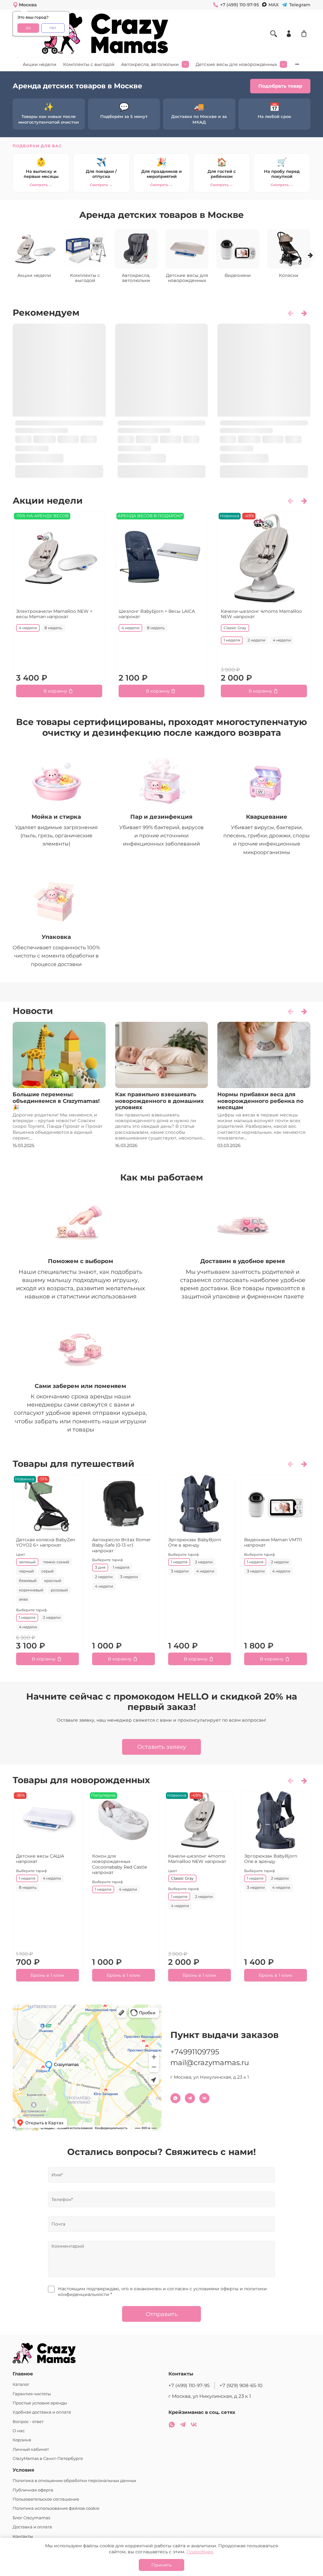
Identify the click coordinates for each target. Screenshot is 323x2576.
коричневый (31, 1590)
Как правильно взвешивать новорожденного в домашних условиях (159, 1101)
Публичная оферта (33, 2490)
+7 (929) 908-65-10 (241, 2385)
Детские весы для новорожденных (236, 64)
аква (23, 1599)
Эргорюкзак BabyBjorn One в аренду (195, 1542)
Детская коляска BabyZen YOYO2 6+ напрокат (46, 1542)
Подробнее (200, 2552)
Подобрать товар (280, 86)
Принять (161, 2565)
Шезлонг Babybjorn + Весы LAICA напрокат (157, 614)
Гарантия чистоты (32, 2394)
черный (26, 1571)
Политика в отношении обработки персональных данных (74, 2481)
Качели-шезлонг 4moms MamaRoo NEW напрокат (261, 614)
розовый (59, 1590)
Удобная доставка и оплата (42, 2412)
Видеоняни (238, 275)
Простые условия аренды (40, 2403)
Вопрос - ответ (28, 2422)
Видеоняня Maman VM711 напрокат (273, 1542)
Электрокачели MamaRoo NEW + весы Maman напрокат (54, 614)
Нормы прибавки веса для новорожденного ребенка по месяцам (260, 1101)
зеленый (27, 1562)
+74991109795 (195, 2052)
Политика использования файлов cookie (56, 2508)
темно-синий (56, 1562)
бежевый (28, 1581)
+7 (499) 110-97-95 (189, 2385)
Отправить (162, 2314)
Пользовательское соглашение (46, 2499)
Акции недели (40, 64)
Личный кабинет (31, 2449)
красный (53, 1581)
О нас (19, 2431)
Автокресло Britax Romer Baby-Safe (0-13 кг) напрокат (121, 1545)
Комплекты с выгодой (89, 64)
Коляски (289, 275)
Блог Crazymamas (31, 2518)
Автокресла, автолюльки (150, 64)
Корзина (22, 2440)
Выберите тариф (32, 1610)
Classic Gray (235, 628)
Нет (53, 28)
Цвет (21, 1554)
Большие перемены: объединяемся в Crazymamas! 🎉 (56, 1101)
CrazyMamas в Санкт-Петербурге (48, 2459)
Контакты (23, 2536)
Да (28, 28)
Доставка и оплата (32, 2527)
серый (47, 1571)
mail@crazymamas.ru (210, 2063)
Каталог (21, 2384)
